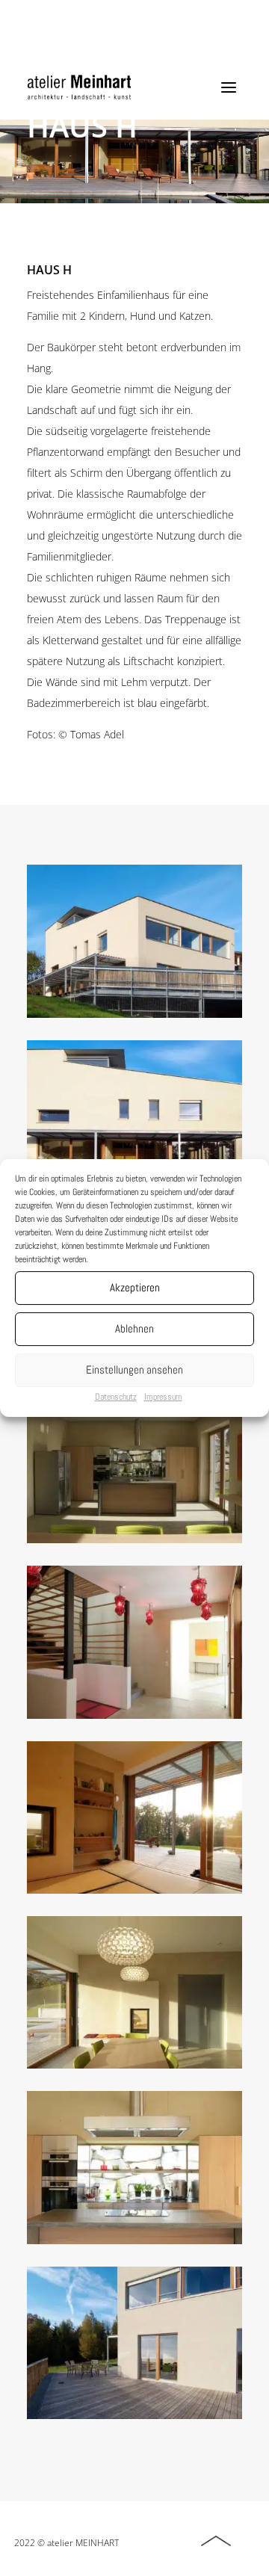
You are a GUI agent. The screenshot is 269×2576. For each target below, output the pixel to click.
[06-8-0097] (134, 2065)
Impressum (163, 1397)
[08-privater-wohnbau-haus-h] (134, 1539)
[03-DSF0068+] (134, 2415)
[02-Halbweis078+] (134, 1014)
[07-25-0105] (134, 1890)
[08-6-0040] (134, 1715)
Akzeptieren (135, 1287)
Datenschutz (116, 1397)
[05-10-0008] (134, 2240)
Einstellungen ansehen (134, 1369)
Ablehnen (134, 1328)
